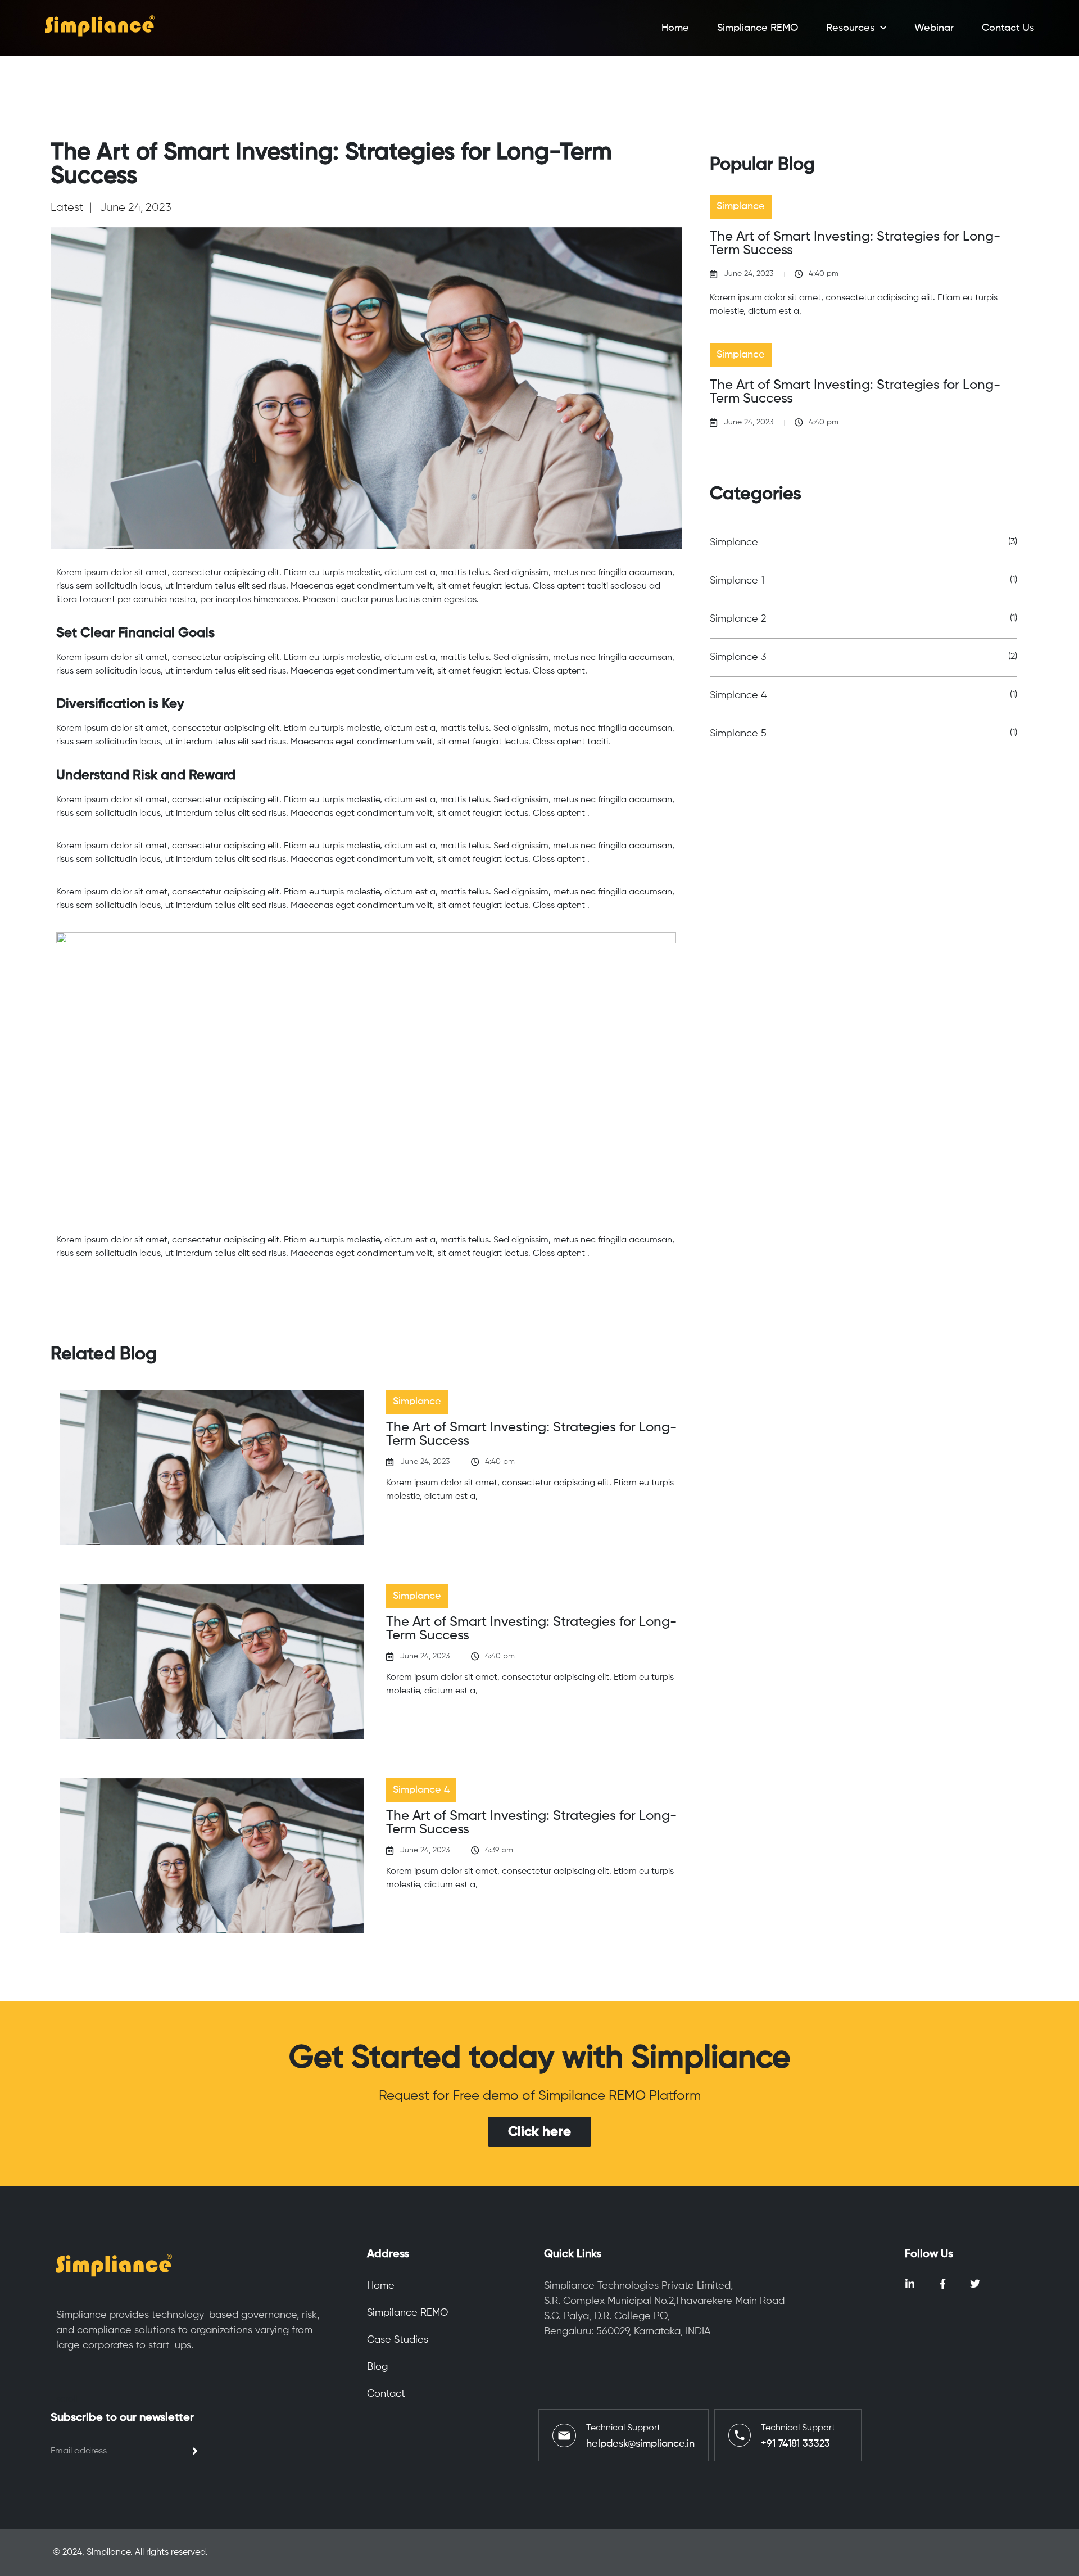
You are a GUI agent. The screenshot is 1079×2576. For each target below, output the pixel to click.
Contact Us (1008, 28)
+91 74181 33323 (795, 2444)
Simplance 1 (737, 581)
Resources (850, 28)
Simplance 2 (738, 619)
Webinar (934, 28)
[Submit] (195, 2451)
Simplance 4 (738, 695)
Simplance (734, 543)
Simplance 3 (738, 657)
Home (675, 28)
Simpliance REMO (758, 28)
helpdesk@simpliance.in (640, 2444)
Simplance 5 (738, 734)
